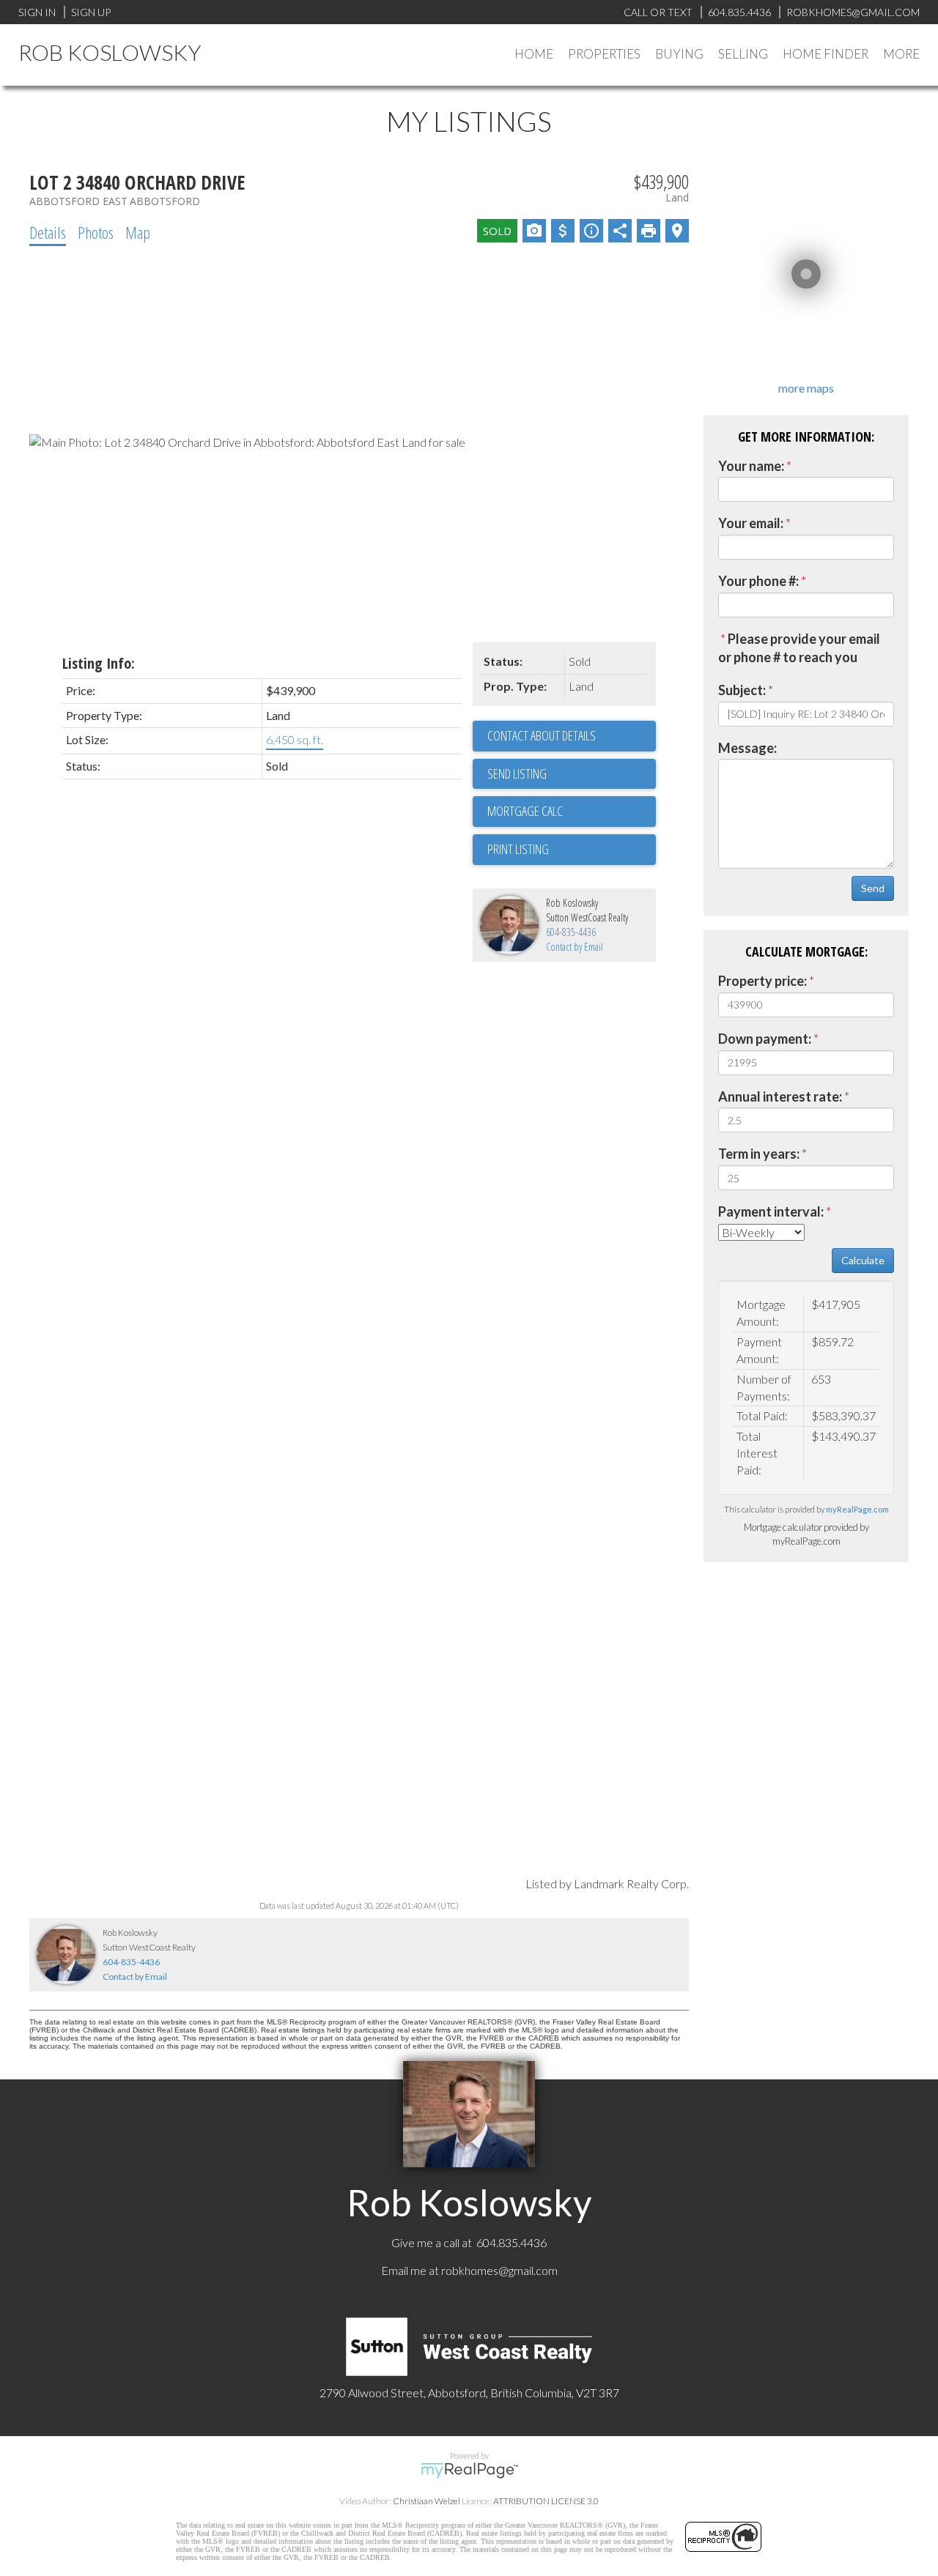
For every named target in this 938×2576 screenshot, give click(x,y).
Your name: (751, 466)
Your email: (751, 523)
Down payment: (765, 1039)
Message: (747, 748)
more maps (806, 388)
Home (534, 54)
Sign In (37, 12)
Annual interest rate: (780, 1096)
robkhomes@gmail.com (499, 2270)
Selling (743, 54)
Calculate (863, 1260)
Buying (679, 54)
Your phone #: (758, 581)
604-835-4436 (571, 932)
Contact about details (542, 735)
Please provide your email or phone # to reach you (799, 648)
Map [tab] (138, 232)
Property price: (762, 981)
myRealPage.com (857, 1509)
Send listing (517, 773)
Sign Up (91, 12)
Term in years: (759, 1154)
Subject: (742, 690)
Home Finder (826, 54)
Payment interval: (771, 1211)
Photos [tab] (96, 232)
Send (873, 888)
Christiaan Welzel (426, 2501)
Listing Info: (99, 663)
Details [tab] (48, 232)
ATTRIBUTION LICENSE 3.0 (546, 2501)
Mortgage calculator (572, 812)
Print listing (518, 849)
